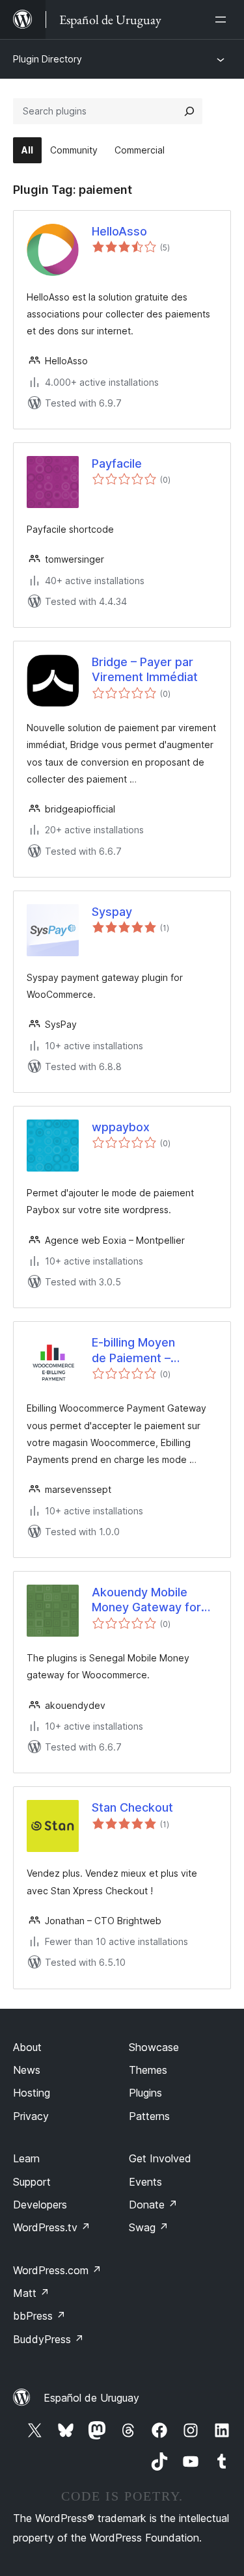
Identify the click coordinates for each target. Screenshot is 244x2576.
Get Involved (160, 2158)
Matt (31, 2293)
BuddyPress (48, 2339)
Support (32, 2182)
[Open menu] (223, 20)
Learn (26, 2158)
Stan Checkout (132, 1807)
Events (145, 2182)
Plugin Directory (47, 59)
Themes (148, 2070)
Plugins (145, 2093)
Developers (40, 2205)
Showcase (154, 2047)
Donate (153, 2205)
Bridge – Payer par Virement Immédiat (145, 669)
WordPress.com (57, 2270)
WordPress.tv (52, 2227)
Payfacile (117, 463)
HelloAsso (119, 231)
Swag (149, 2227)
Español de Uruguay (91, 2398)
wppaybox (121, 1127)
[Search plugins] (189, 111)
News (27, 2070)
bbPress (39, 2316)
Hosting (32, 2093)
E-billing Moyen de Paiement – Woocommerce (134, 1350)
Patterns (149, 2116)
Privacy (31, 2116)
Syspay (112, 912)
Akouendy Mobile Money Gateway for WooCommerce (146, 1600)
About (27, 2047)
